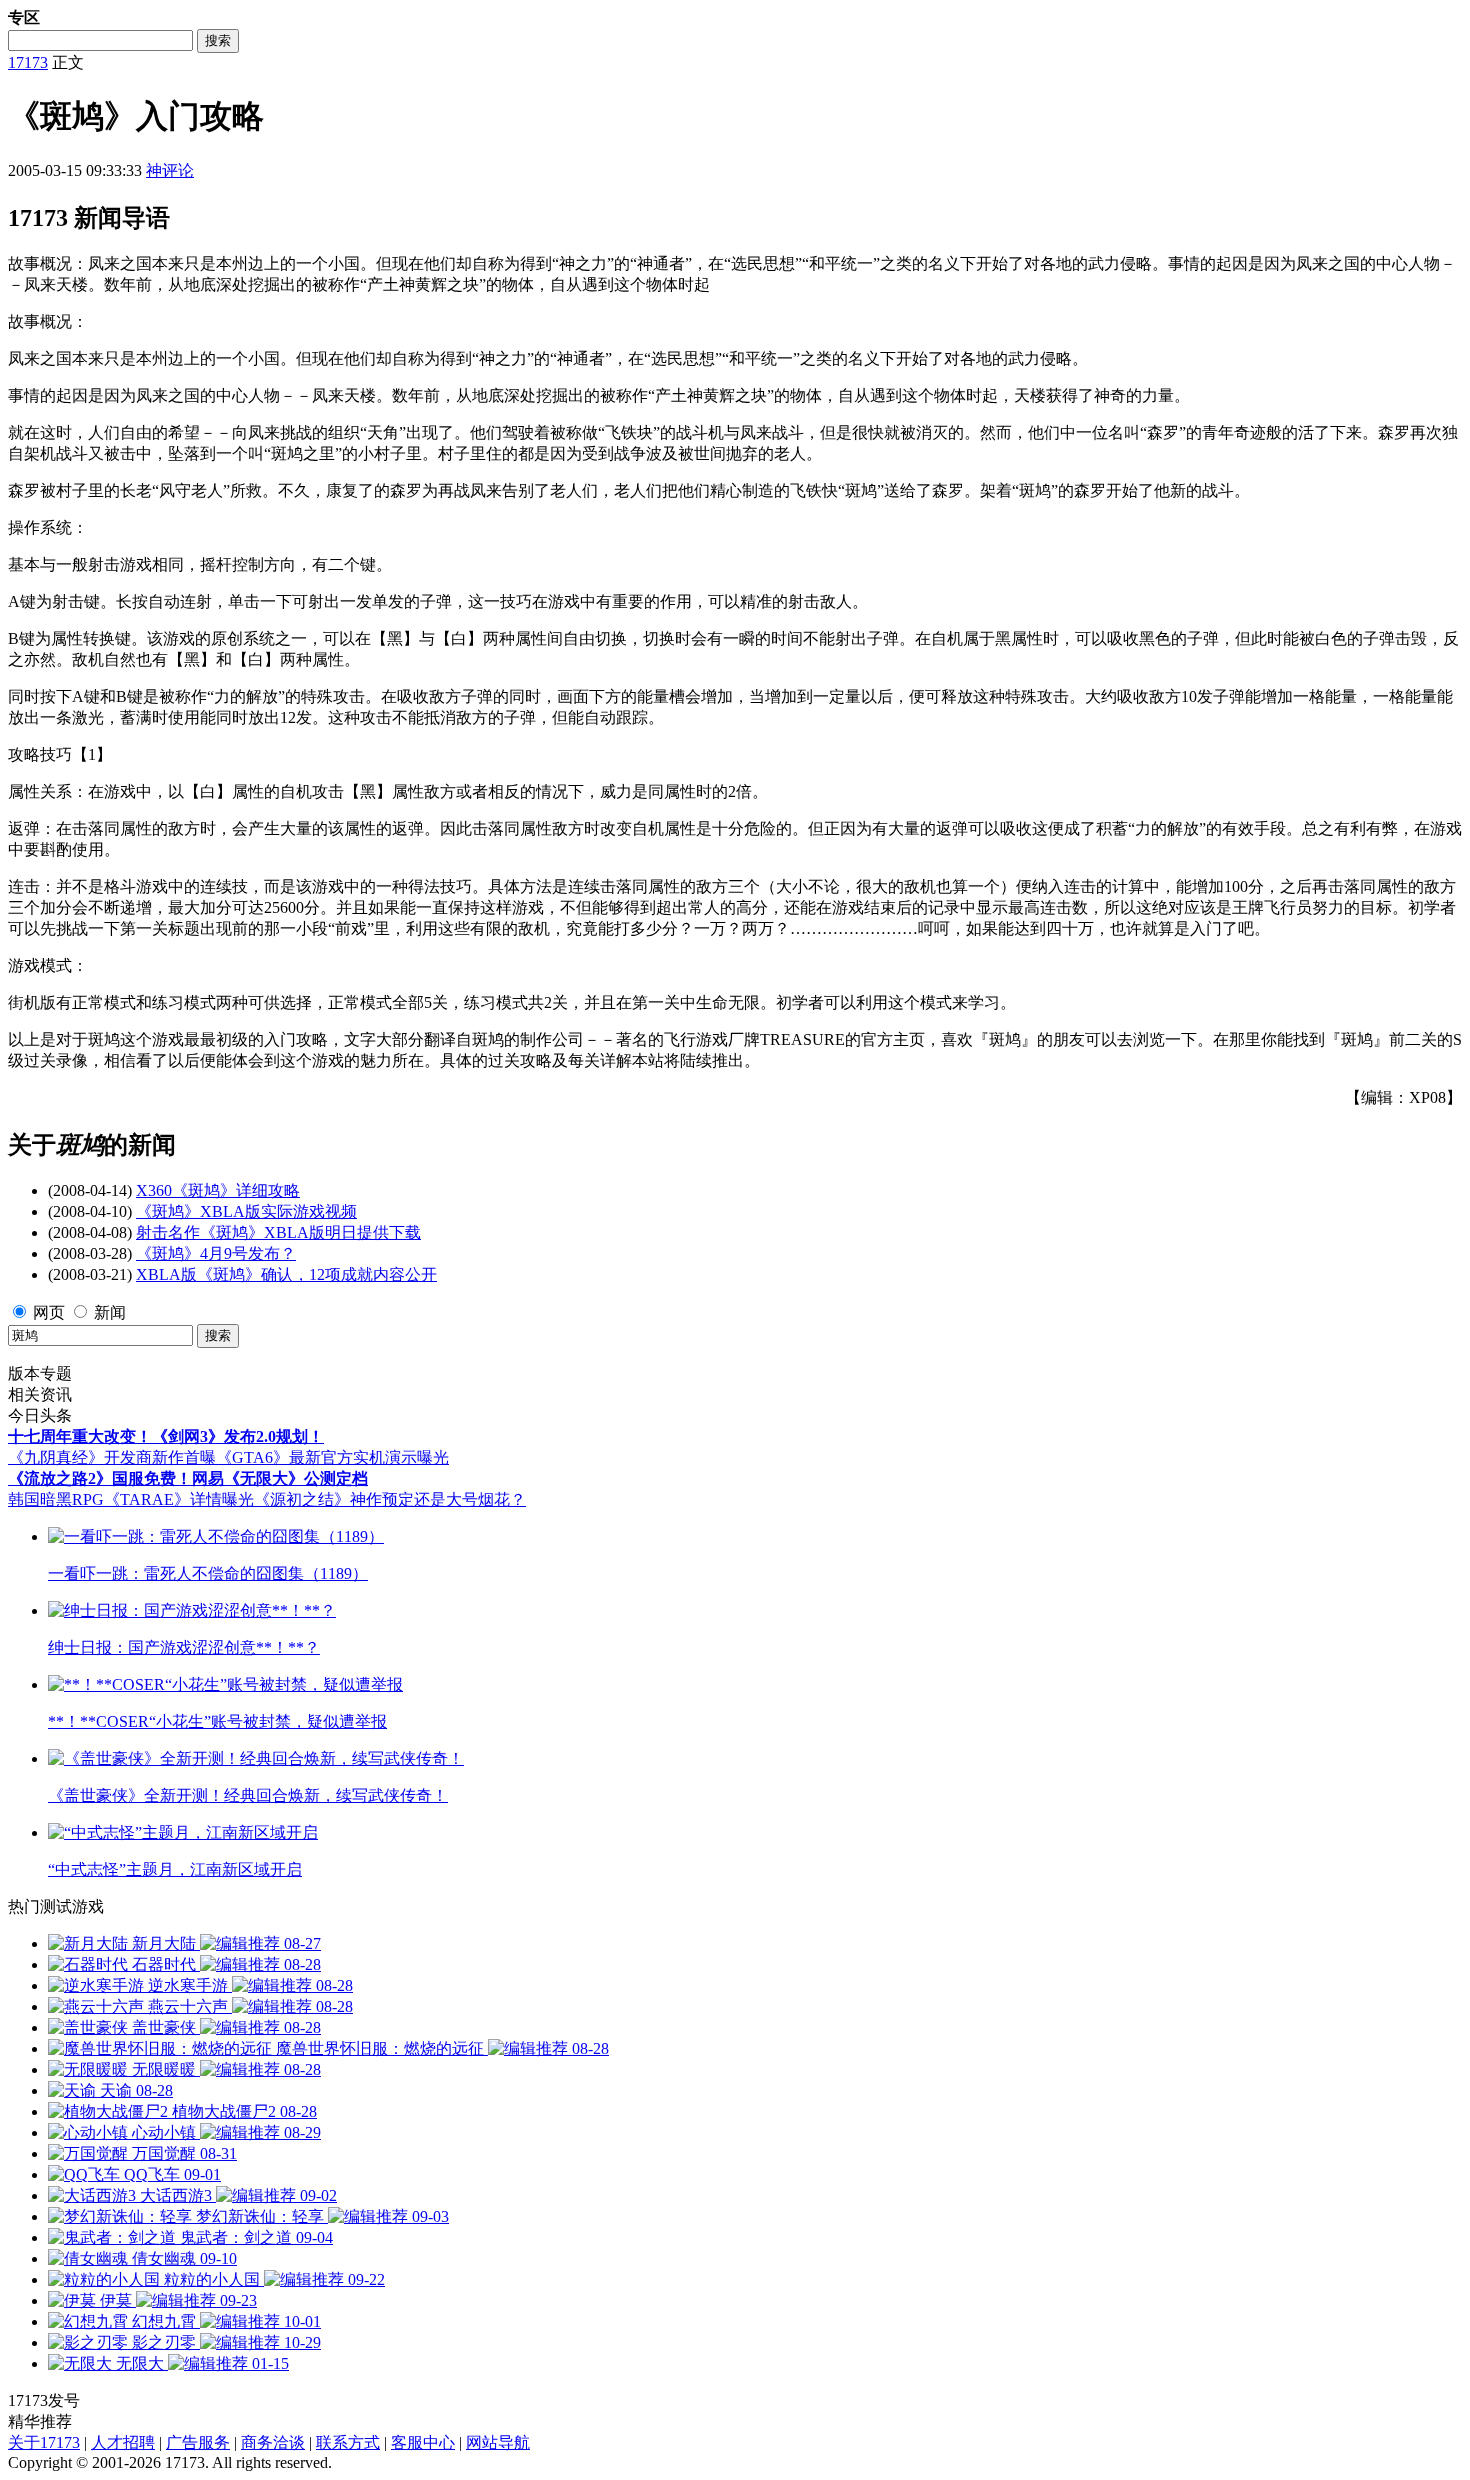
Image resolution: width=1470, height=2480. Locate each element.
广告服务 (198, 2442)
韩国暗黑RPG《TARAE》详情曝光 (131, 1499)
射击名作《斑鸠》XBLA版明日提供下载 (278, 1232)
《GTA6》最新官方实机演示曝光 (332, 1457)
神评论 (170, 170)
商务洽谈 (273, 2442)
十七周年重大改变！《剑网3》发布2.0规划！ (166, 1436)
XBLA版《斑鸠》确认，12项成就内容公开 (286, 1274)
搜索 (218, 40)
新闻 (110, 1312)
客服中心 (423, 2442)
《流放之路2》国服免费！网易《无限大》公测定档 (188, 1478)
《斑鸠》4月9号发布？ (216, 1253)
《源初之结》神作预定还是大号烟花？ (390, 1499)
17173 (28, 62)
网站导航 (498, 2442)
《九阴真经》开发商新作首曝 (112, 1457)
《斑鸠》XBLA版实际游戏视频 (246, 1211)
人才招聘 (123, 2442)
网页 (49, 1312)
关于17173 (44, 2442)
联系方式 (348, 2442)
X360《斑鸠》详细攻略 (218, 1190)
